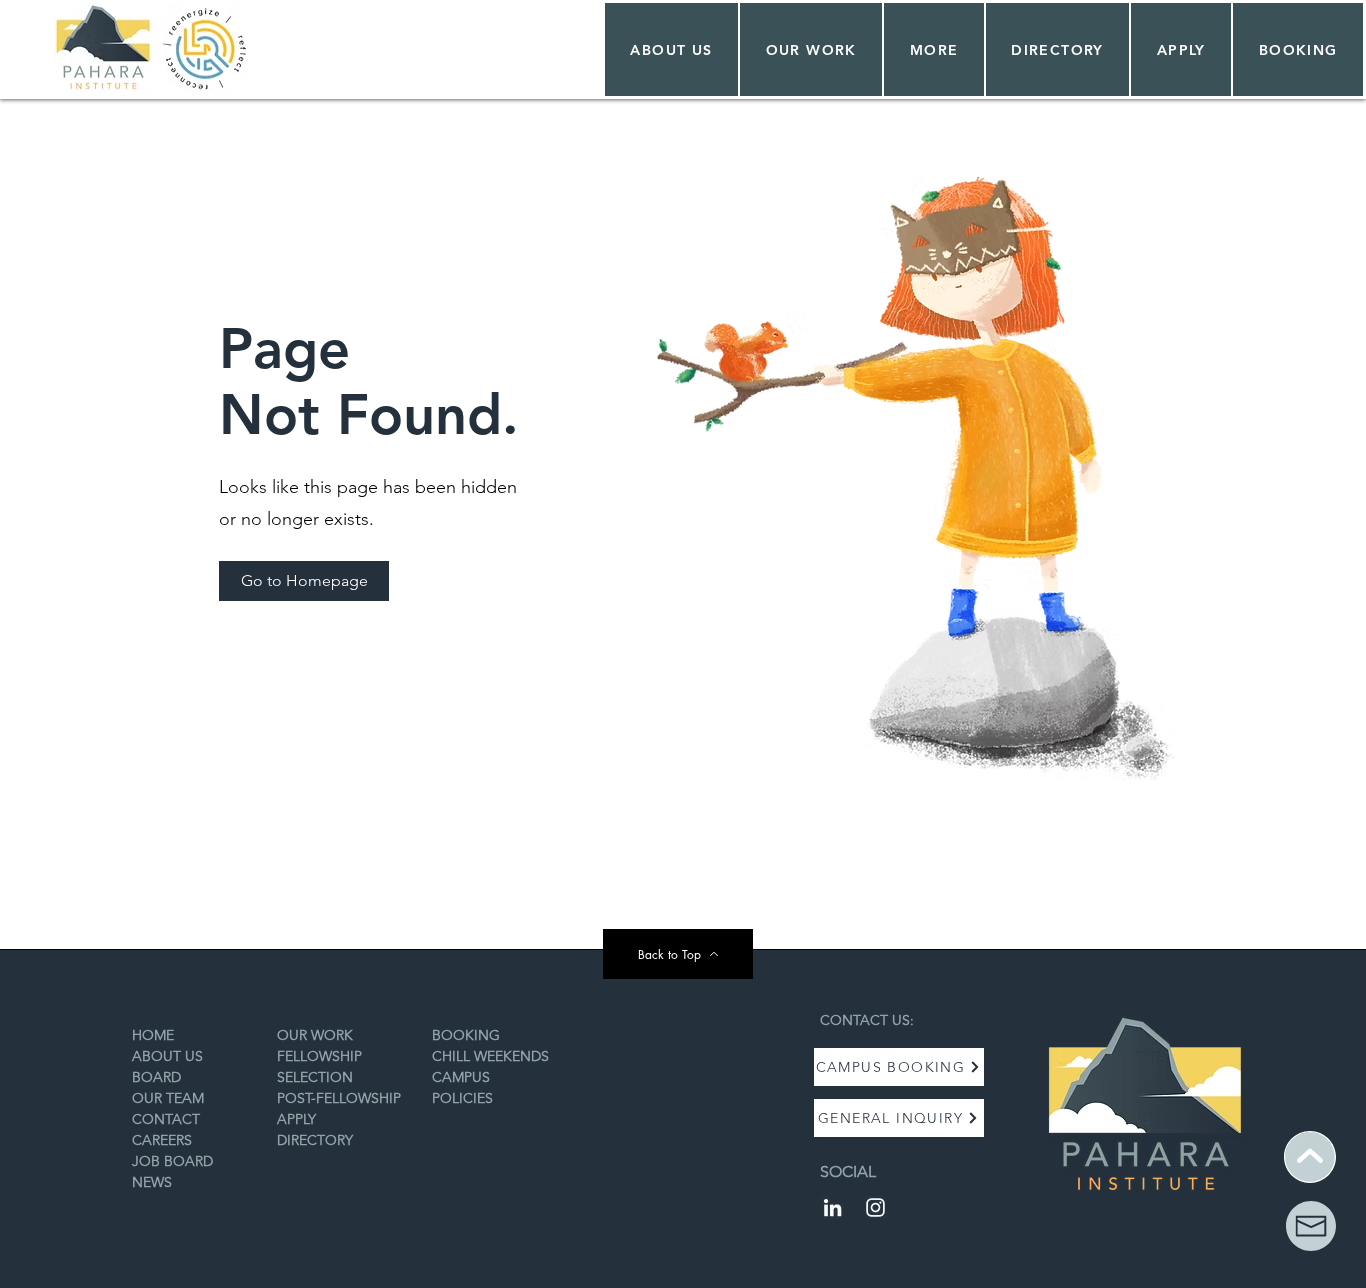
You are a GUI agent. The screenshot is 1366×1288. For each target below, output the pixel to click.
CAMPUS (461, 1077)
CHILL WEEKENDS (490, 1056)
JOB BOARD (172, 1161)
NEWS (152, 1182)
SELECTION (315, 1077)
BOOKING (466, 1035)
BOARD (156, 1077)
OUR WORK (315, 1035)
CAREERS (162, 1140)
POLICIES (462, 1098)
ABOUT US (167, 1056)
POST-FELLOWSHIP (339, 1098)
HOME (153, 1035)
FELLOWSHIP (319, 1056)
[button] (811, 49)
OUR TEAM (168, 1098)
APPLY (296, 1119)
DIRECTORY (315, 1140)
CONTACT (166, 1119)
